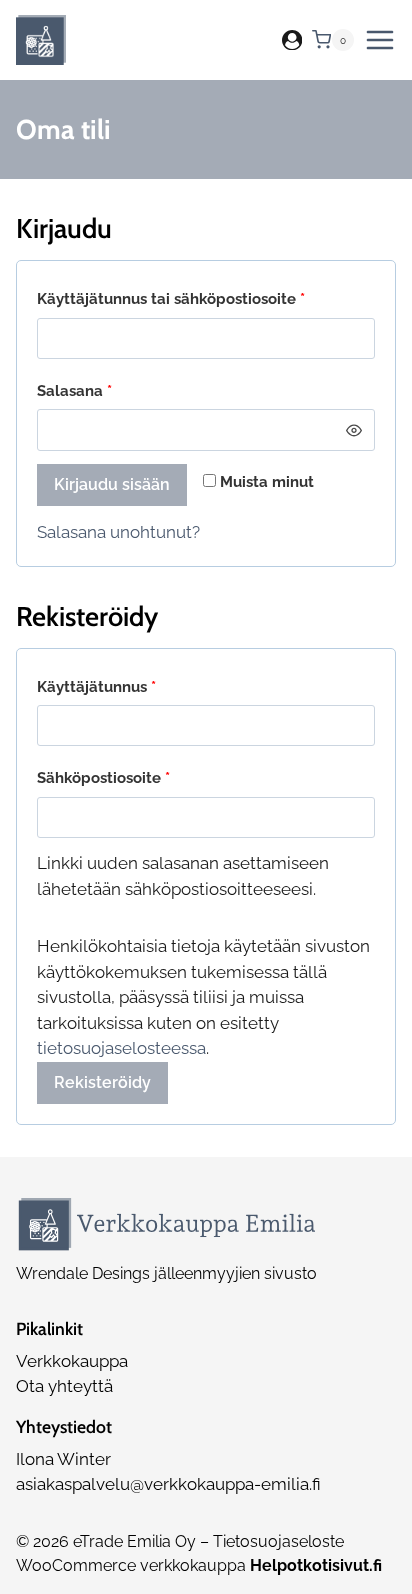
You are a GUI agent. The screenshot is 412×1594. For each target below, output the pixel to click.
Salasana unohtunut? (118, 532)
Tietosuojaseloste (278, 1541)
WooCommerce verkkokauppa (199, 1565)
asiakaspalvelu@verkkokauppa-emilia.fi (168, 1484)
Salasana (111, 390)
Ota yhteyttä (64, 1386)
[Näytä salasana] (354, 429)
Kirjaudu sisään (112, 484)
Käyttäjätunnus (133, 686)
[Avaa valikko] (380, 40)
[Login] (292, 40)
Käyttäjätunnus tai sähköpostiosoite (206, 298)
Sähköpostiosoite (140, 777)
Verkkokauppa (72, 1361)
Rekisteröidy (102, 1082)
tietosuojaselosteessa (121, 1048)
